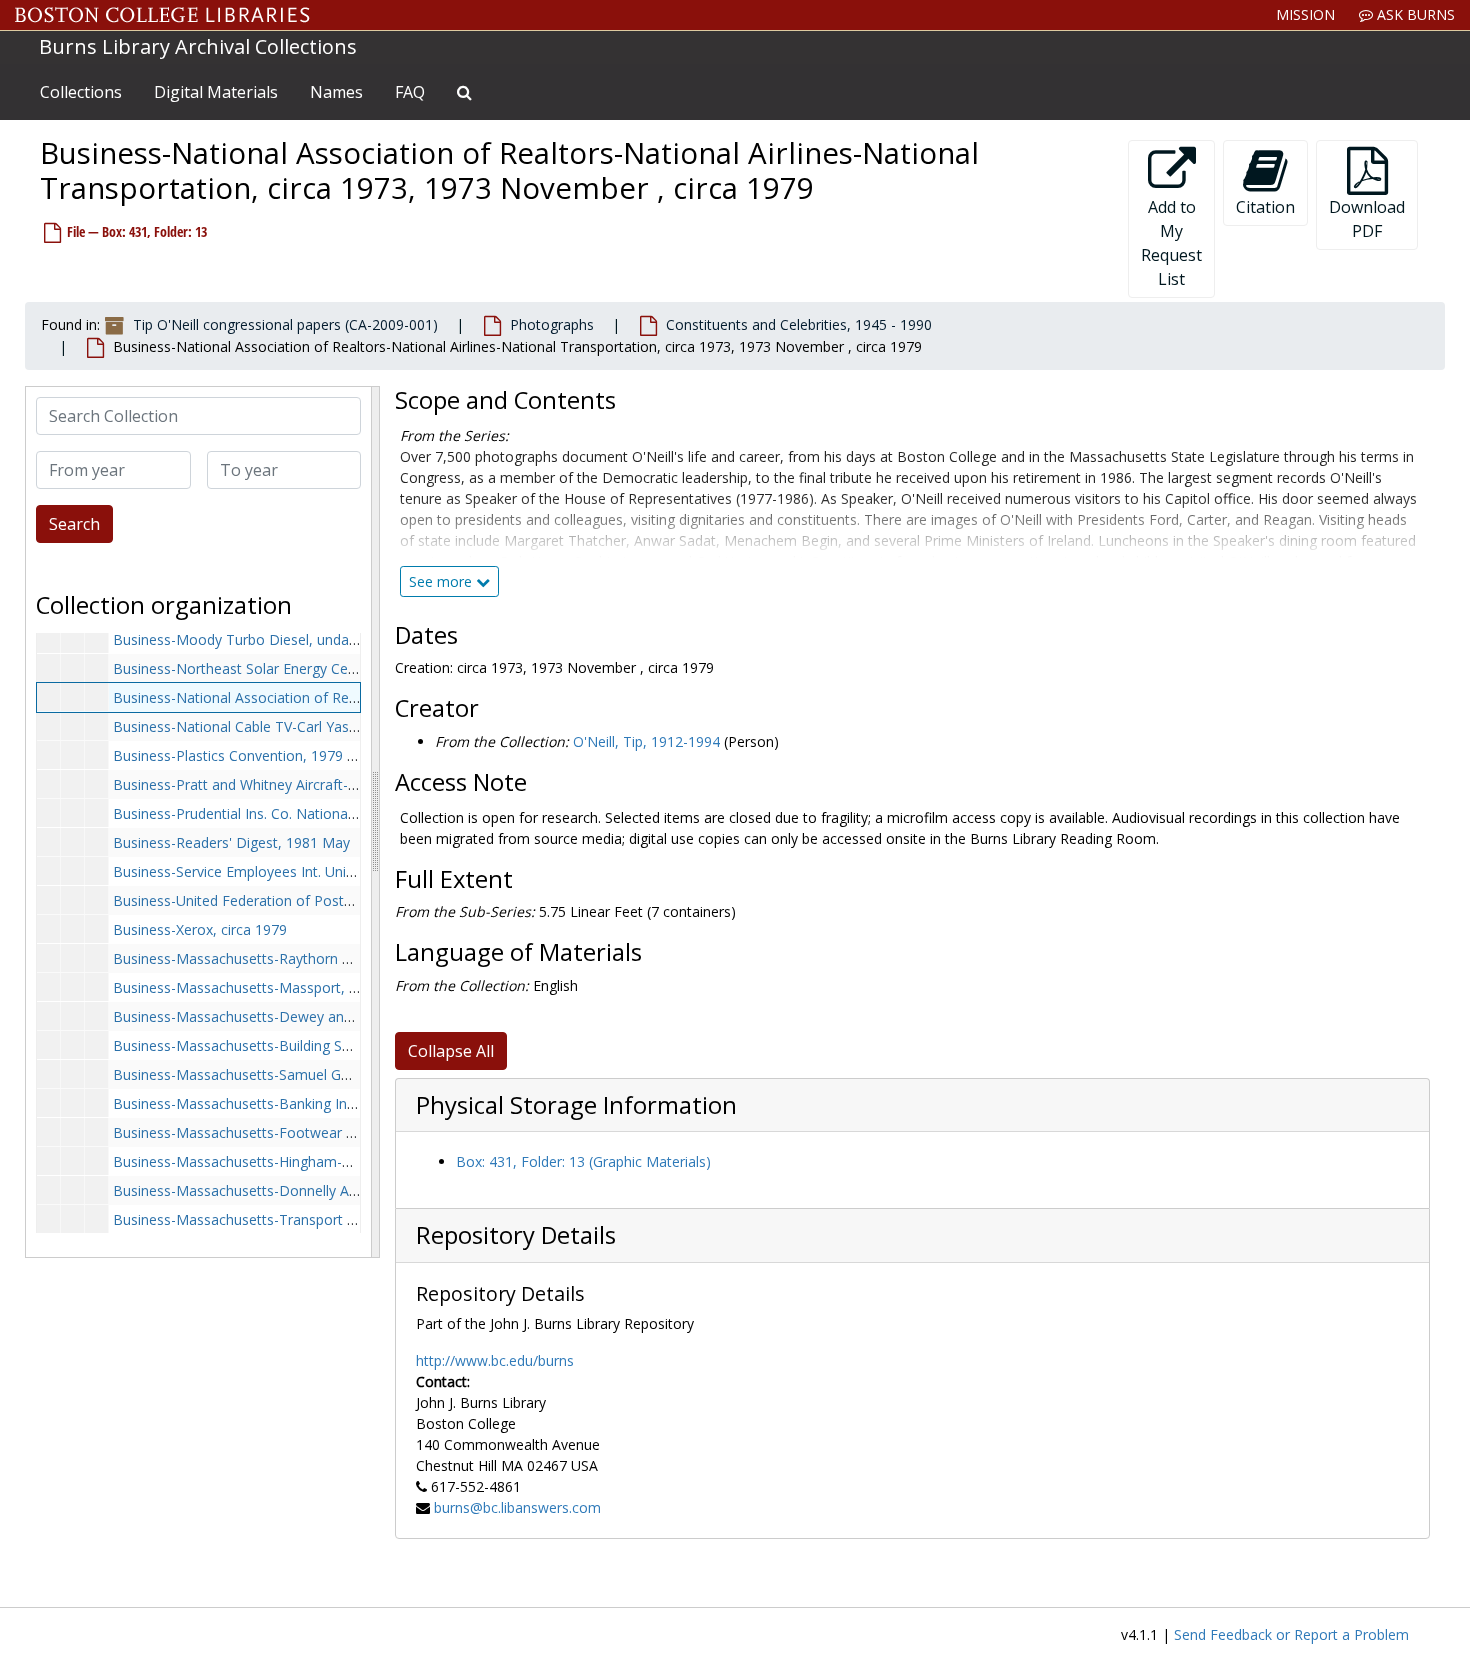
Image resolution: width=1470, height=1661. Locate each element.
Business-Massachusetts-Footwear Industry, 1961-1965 (294, 1132)
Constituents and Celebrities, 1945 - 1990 (799, 324)
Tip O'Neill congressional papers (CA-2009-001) (285, 324)
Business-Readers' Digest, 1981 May (231, 842)
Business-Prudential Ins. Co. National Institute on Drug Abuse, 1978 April (347, 813)
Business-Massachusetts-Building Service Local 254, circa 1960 (317, 1045)
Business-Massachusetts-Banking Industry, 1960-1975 (288, 1103)
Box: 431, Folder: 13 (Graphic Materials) (583, 1161)
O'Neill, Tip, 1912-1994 (646, 741)
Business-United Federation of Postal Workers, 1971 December (319, 900)
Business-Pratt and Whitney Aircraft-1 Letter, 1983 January (302, 784)
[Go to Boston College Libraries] (162, 15)
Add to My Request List (1171, 243)
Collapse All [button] (451, 1051)
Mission (1305, 14)
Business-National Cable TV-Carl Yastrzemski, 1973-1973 (297, 726)
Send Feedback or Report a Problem (1291, 1634)
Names (336, 92)
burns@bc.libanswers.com (517, 1507)
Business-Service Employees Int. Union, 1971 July (271, 871)
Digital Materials (216, 92)
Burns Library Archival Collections (198, 46)
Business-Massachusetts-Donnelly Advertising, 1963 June (298, 1190)
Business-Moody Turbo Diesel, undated (241, 639)
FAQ (410, 92)
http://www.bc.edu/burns (495, 1360)
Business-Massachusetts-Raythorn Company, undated (289, 958)
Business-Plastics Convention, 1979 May (244, 755)
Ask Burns (1414, 14)
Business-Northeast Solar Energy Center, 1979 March (286, 668)
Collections (81, 92)
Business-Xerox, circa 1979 (200, 929)
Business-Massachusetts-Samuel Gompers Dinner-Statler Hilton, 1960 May (356, 1074)
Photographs (552, 324)
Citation (1265, 207)
